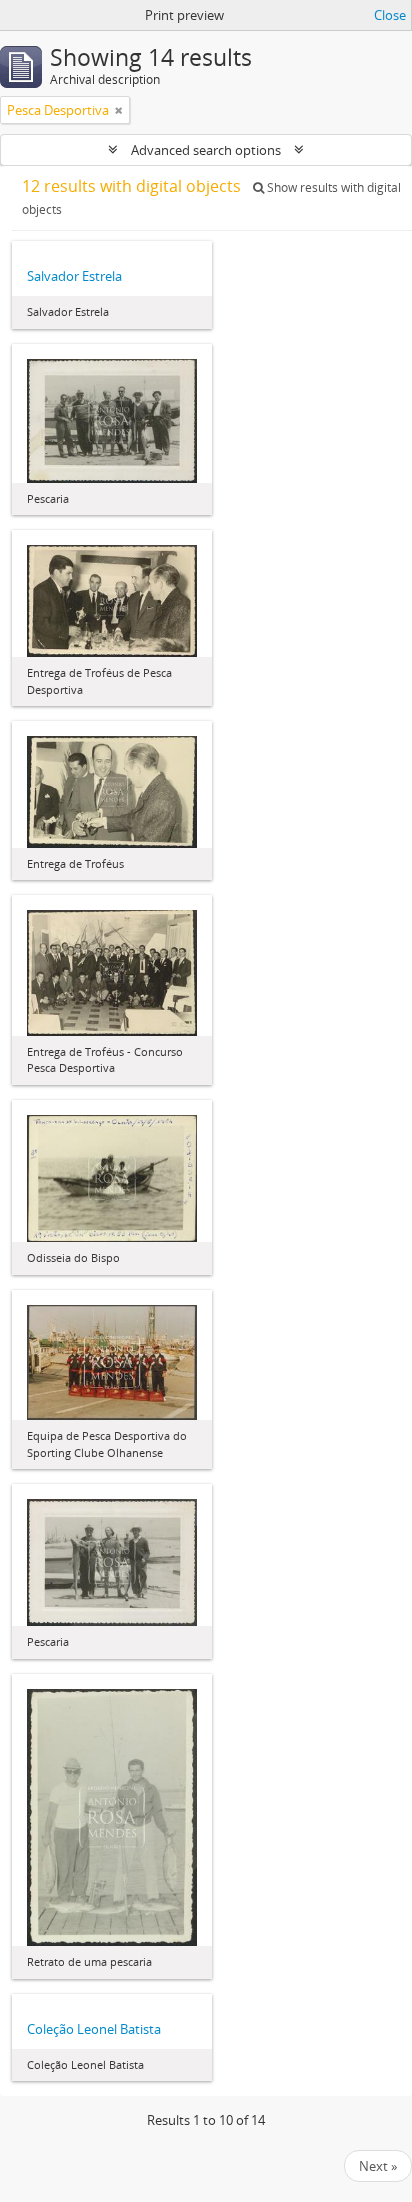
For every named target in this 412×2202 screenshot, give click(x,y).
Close (390, 15)
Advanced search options (206, 150)
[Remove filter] (119, 110)
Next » (378, 2166)
